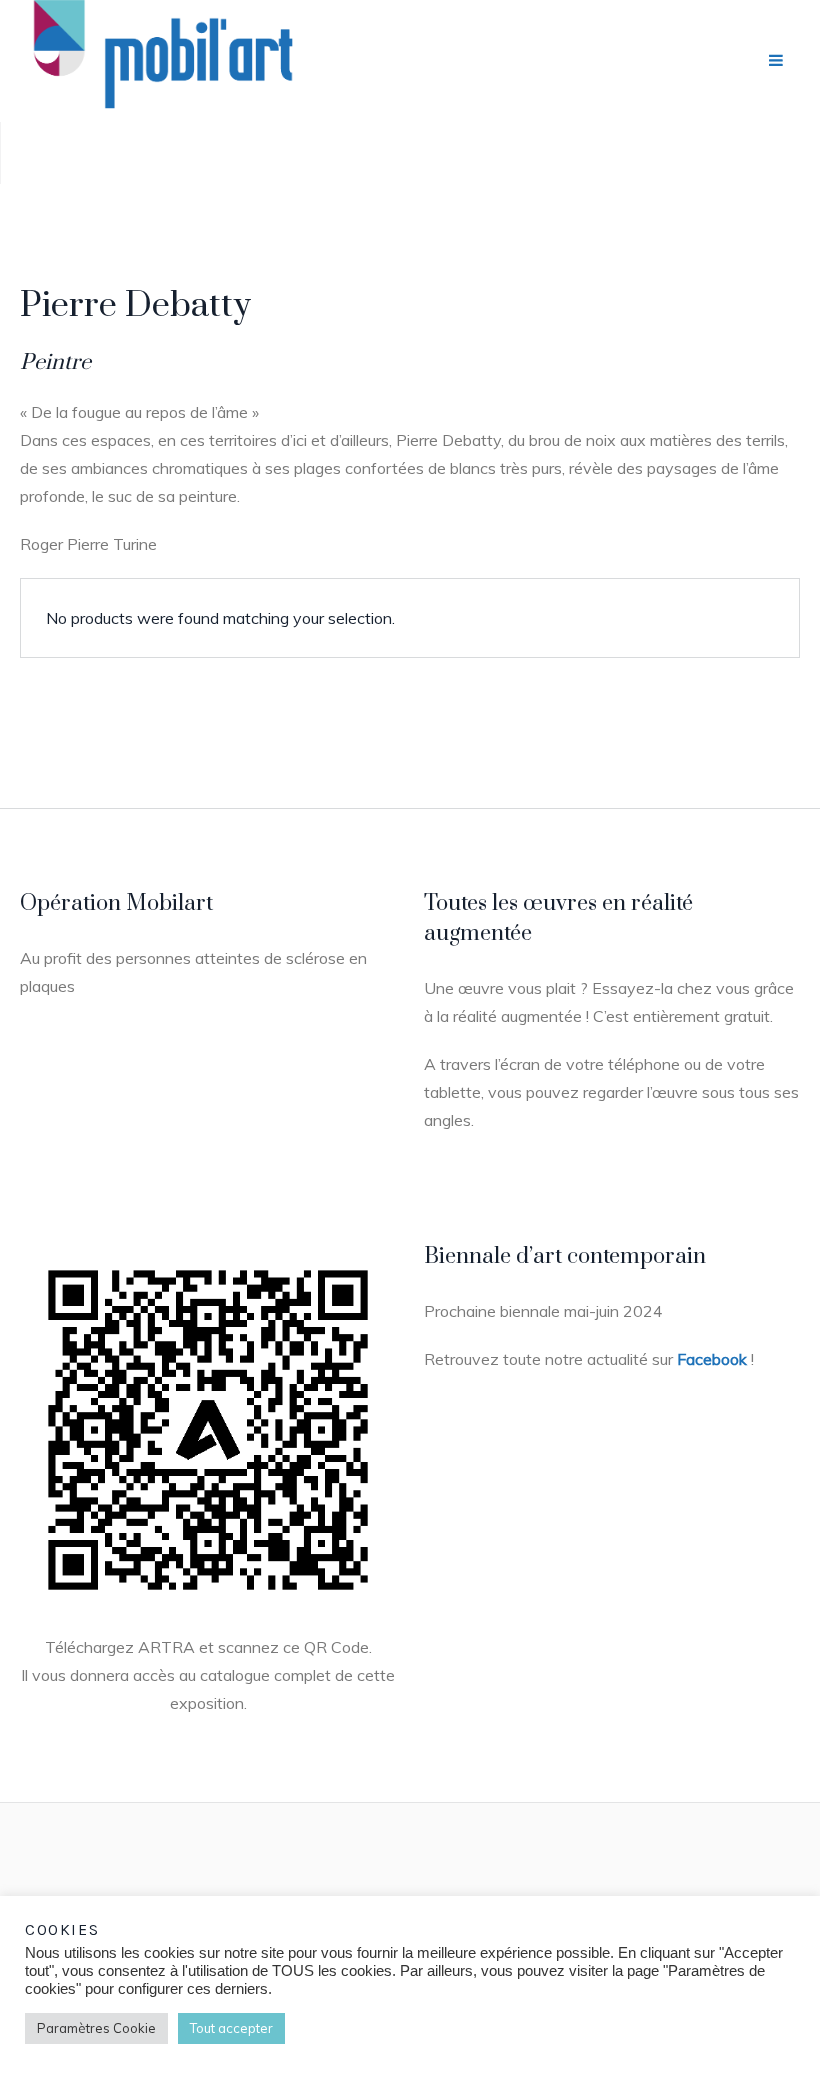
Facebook (712, 1359)
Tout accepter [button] (231, 2028)
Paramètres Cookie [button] (96, 2028)
